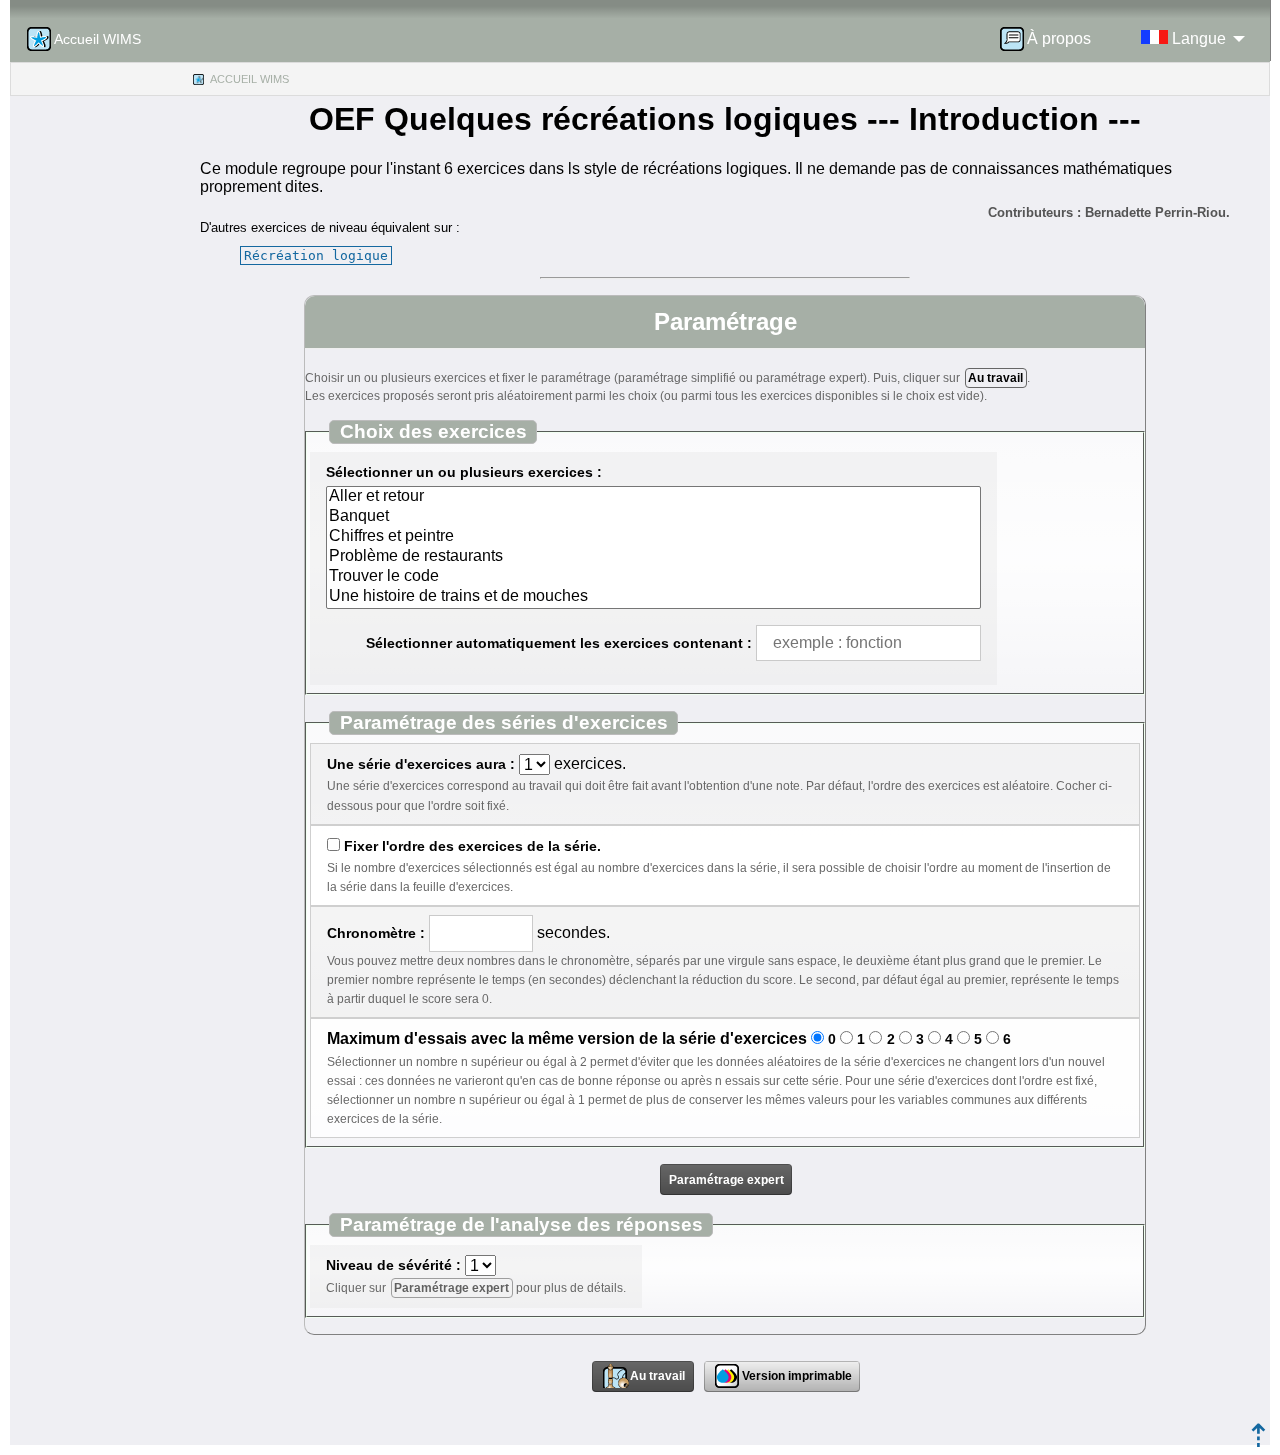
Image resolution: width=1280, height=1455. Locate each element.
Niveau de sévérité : (393, 1265)
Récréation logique (316, 255)
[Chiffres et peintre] (653, 537)
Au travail (995, 378)
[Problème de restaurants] (653, 557)
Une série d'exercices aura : (421, 764)
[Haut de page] (1258, 1441)
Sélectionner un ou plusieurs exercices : (464, 472)
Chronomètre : (376, 933)
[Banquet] (653, 517)
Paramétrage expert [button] (726, 1180)
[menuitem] (1052, 39)
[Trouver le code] (653, 577)
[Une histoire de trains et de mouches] (653, 597)
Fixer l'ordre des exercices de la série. (472, 846)
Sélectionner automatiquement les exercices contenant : (559, 643)
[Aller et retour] (653, 497)
